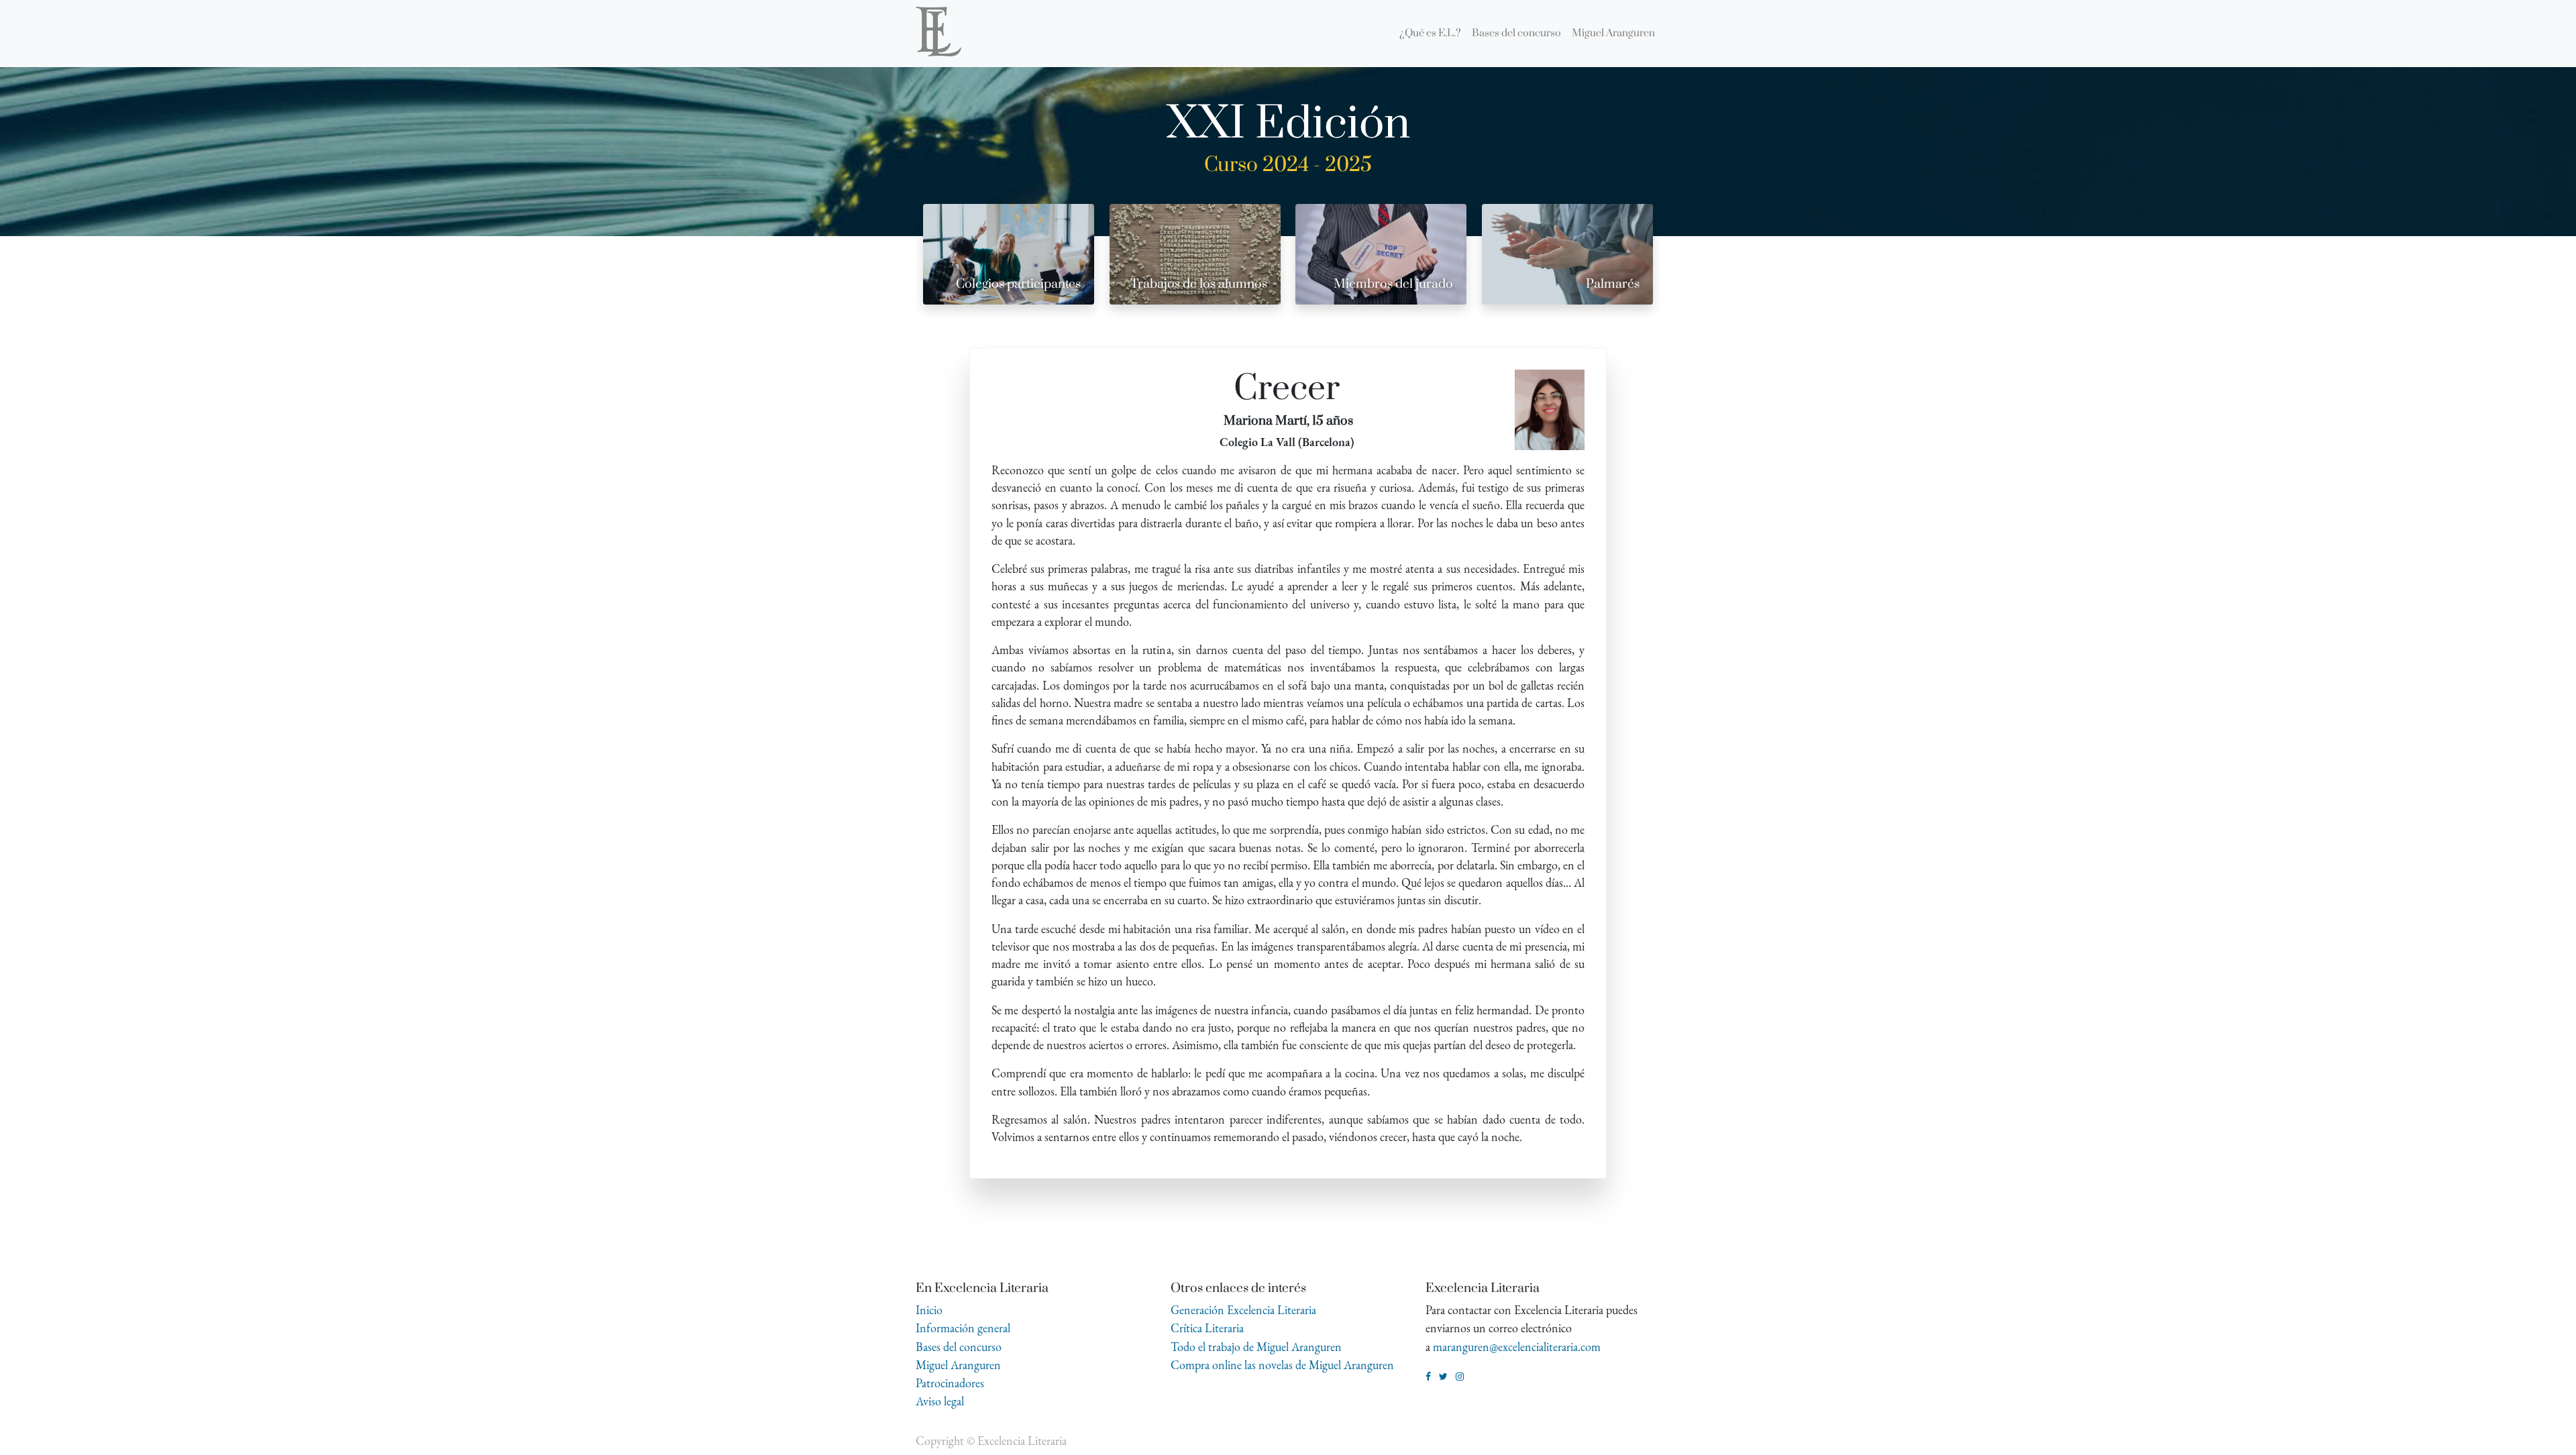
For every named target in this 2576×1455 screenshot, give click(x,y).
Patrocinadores (950, 1383)
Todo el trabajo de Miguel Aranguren (1256, 1347)
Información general (963, 1328)
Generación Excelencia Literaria (1243, 1310)
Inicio (929, 1310)
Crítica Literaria (1207, 1328)
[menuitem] (1430, 34)
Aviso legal (940, 1401)
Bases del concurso (959, 1347)
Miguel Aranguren (958, 1365)
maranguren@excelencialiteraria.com (1517, 1347)
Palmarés (1613, 284)
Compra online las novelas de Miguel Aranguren (1282, 1365)
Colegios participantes (1018, 284)
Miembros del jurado (1393, 284)
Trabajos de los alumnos (1199, 284)
